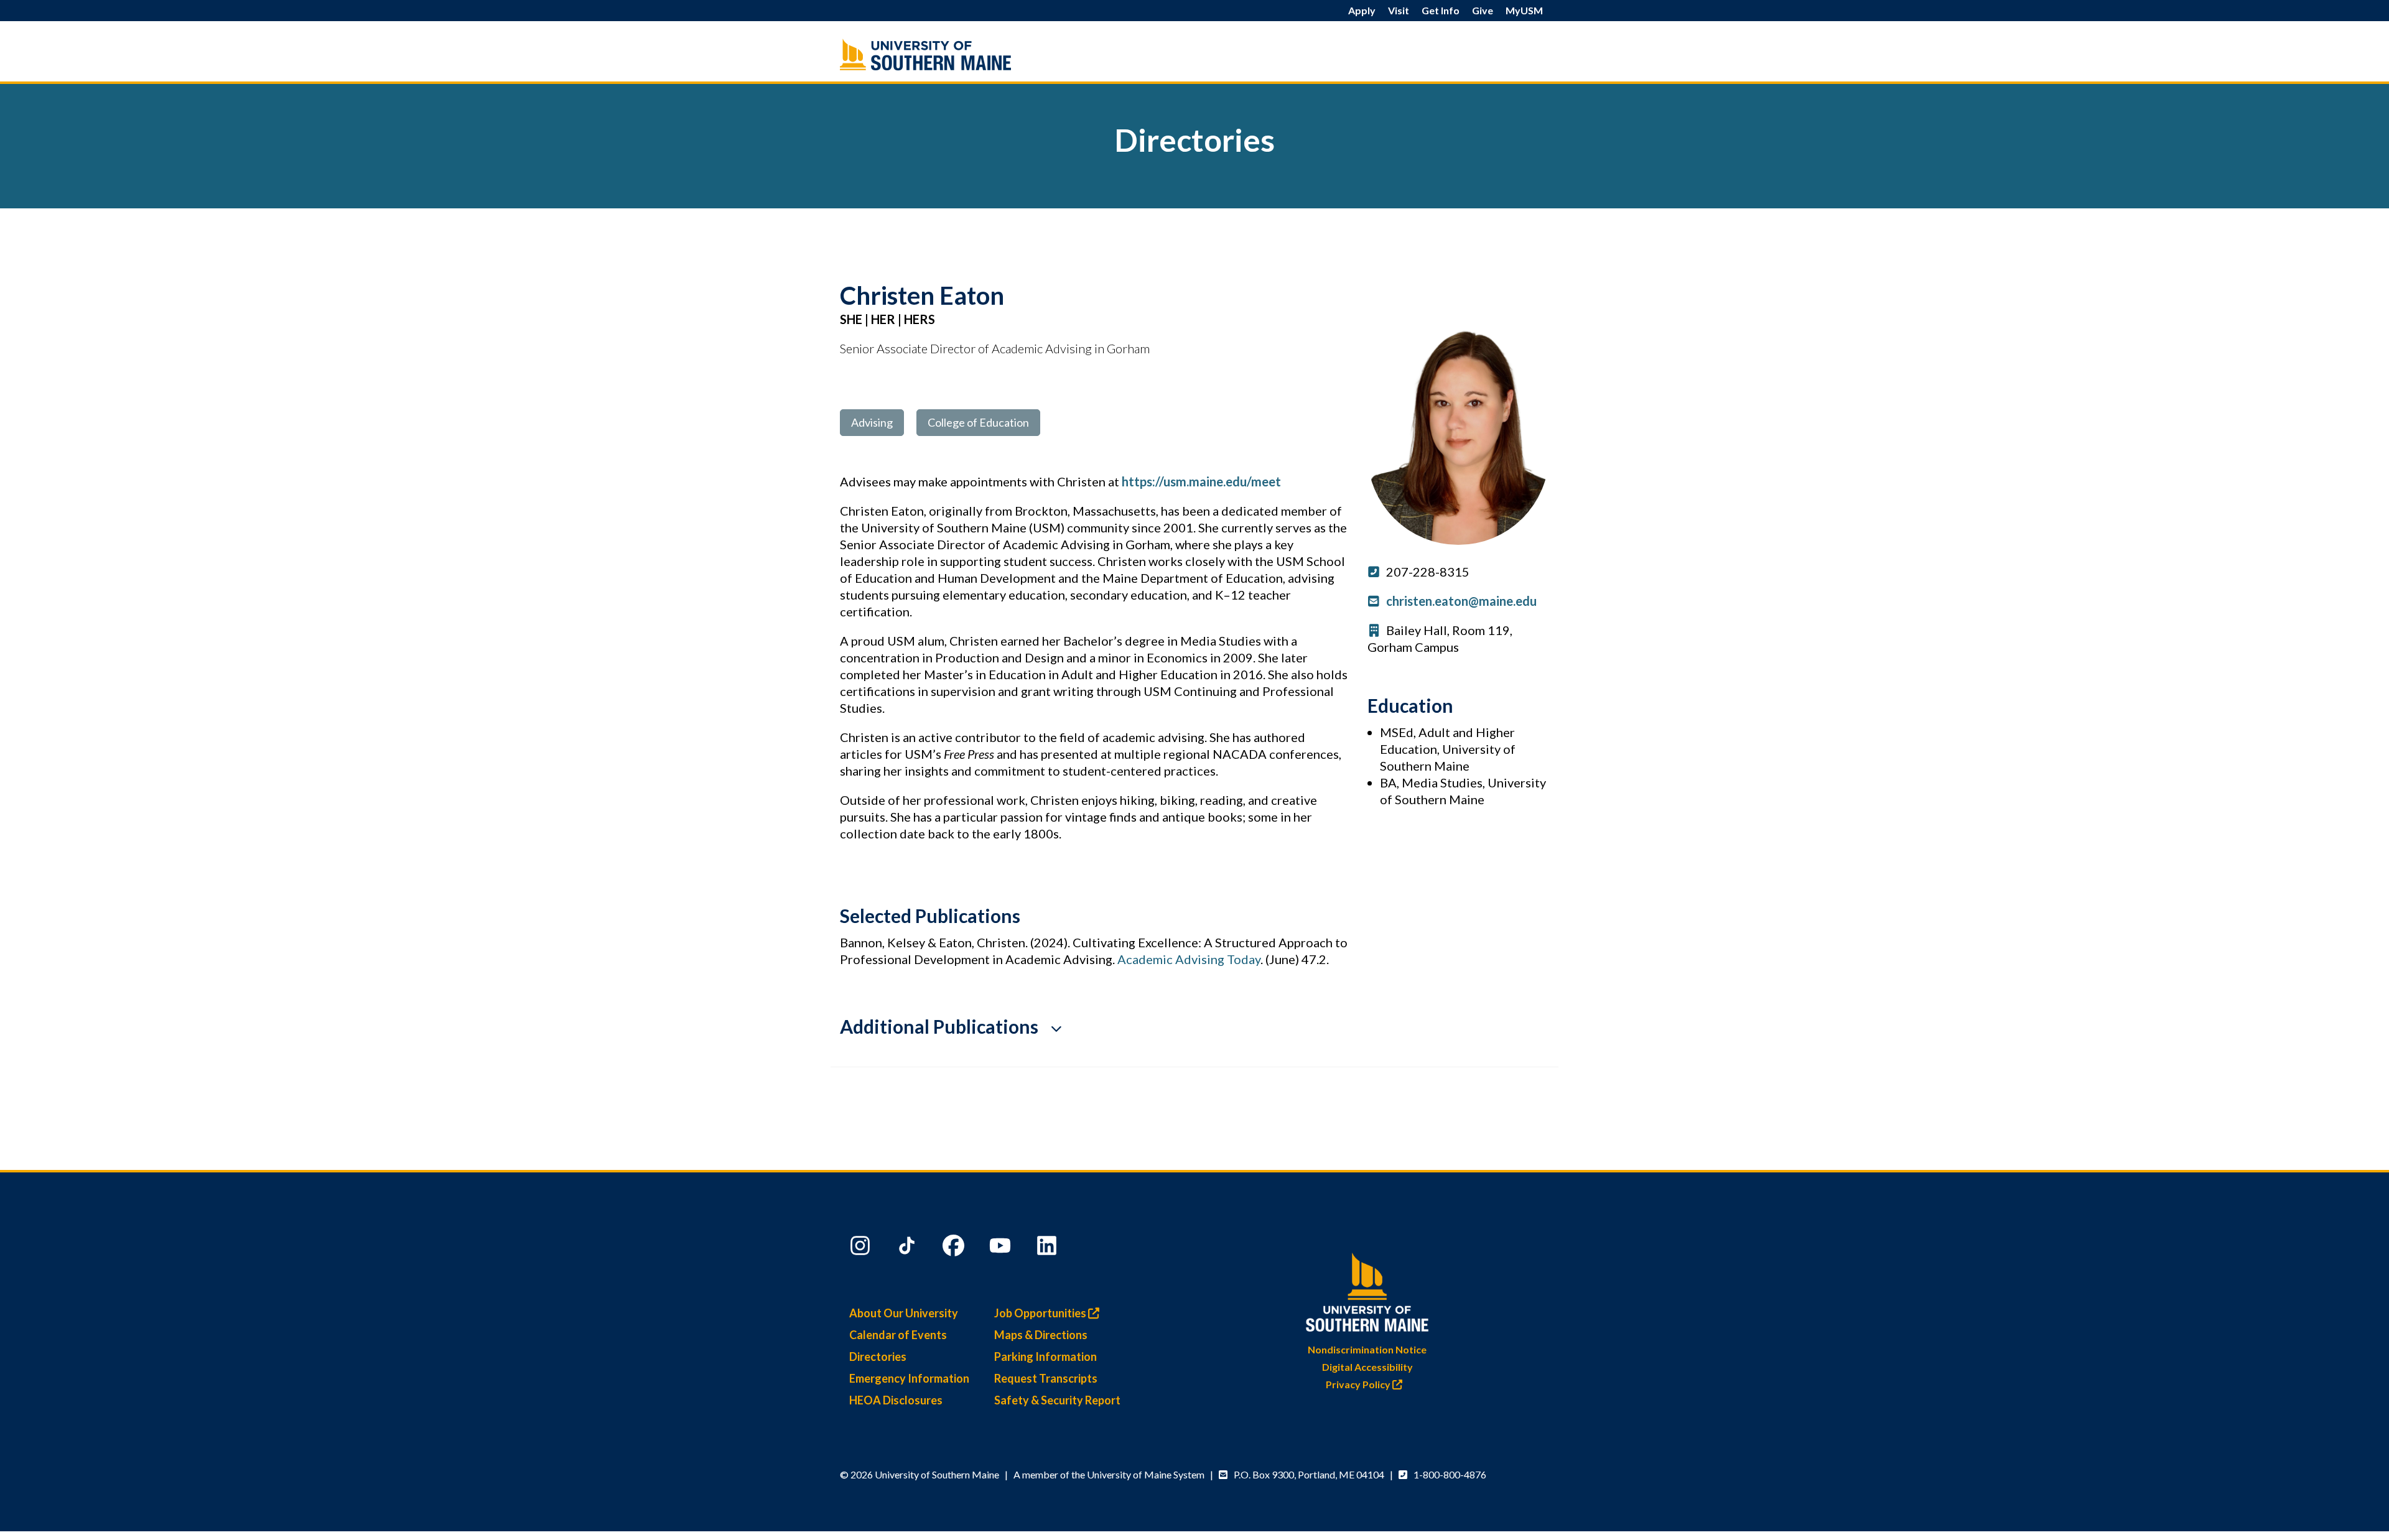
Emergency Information (909, 1378)
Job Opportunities (1041, 1313)
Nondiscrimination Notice (1367, 1349)
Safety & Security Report (1057, 1400)
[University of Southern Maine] (1367, 1290)
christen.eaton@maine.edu (1461, 601)
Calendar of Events (898, 1335)
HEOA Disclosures (896, 1400)
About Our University (904, 1313)
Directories (878, 1357)
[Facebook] (955, 1248)
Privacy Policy (1359, 1384)
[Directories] (952, 54)
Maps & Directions (1041, 1335)
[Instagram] (862, 1248)
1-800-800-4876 (1450, 1474)
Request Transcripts (1046, 1378)
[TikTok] (908, 1248)
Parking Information (1045, 1357)
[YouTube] (1002, 1248)
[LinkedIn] (1048, 1248)
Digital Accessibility (1367, 1367)
